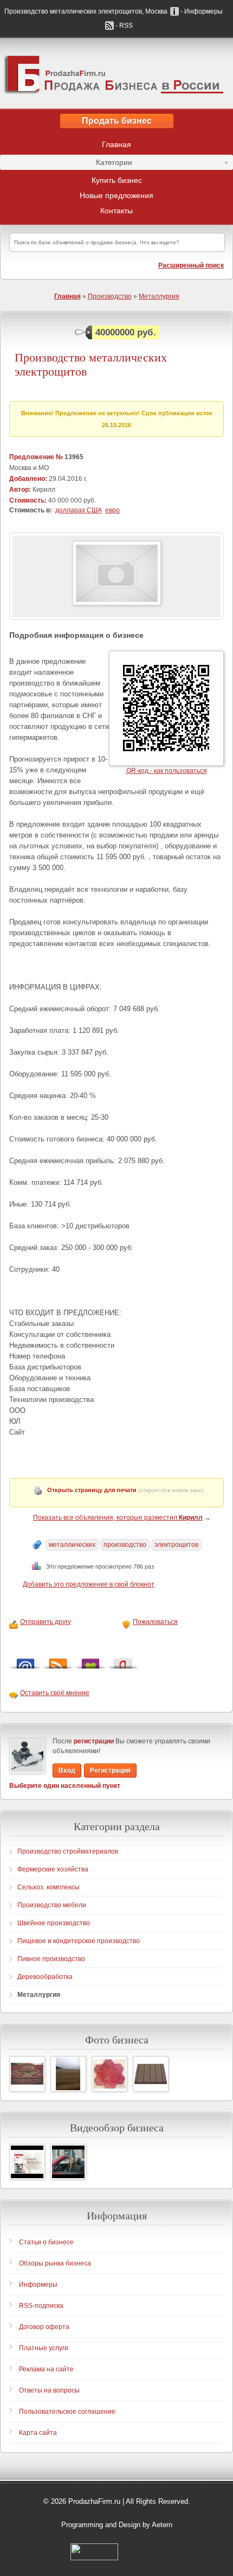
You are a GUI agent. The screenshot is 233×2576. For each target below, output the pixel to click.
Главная (116, 144)
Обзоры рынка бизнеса (55, 2263)
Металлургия (159, 296)
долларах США (79, 510)
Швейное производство (54, 1923)
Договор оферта (44, 2327)
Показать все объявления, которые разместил (118, 1518)
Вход (67, 1771)
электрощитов (176, 1545)
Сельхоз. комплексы (48, 1887)
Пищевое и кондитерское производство (79, 1941)
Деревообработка (45, 1977)
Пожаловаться (155, 1622)
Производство (110, 296)
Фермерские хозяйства (53, 1869)
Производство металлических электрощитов (91, 364)
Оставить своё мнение (55, 1693)
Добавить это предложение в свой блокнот (89, 1584)
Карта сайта (38, 2433)
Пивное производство (51, 1959)
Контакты (116, 211)
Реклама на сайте (46, 2369)
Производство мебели (52, 1905)
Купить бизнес (117, 180)
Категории (66, 164)
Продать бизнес (117, 121)
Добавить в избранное (90, 1661)
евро (112, 510)
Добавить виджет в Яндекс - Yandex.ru (123, 1661)
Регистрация (110, 1771)
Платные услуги (44, 2348)
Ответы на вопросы (49, 2390)
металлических (72, 1545)
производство (125, 1545)
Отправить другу (46, 1622)
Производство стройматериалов (68, 1851)
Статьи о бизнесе (46, 2242)
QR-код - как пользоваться (167, 771)
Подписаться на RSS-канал (58, 1661)
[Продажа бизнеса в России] (116, 73)
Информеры (38, 2285)
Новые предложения (116, 195)
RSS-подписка (41, 2306)
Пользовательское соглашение (67, 2412)
